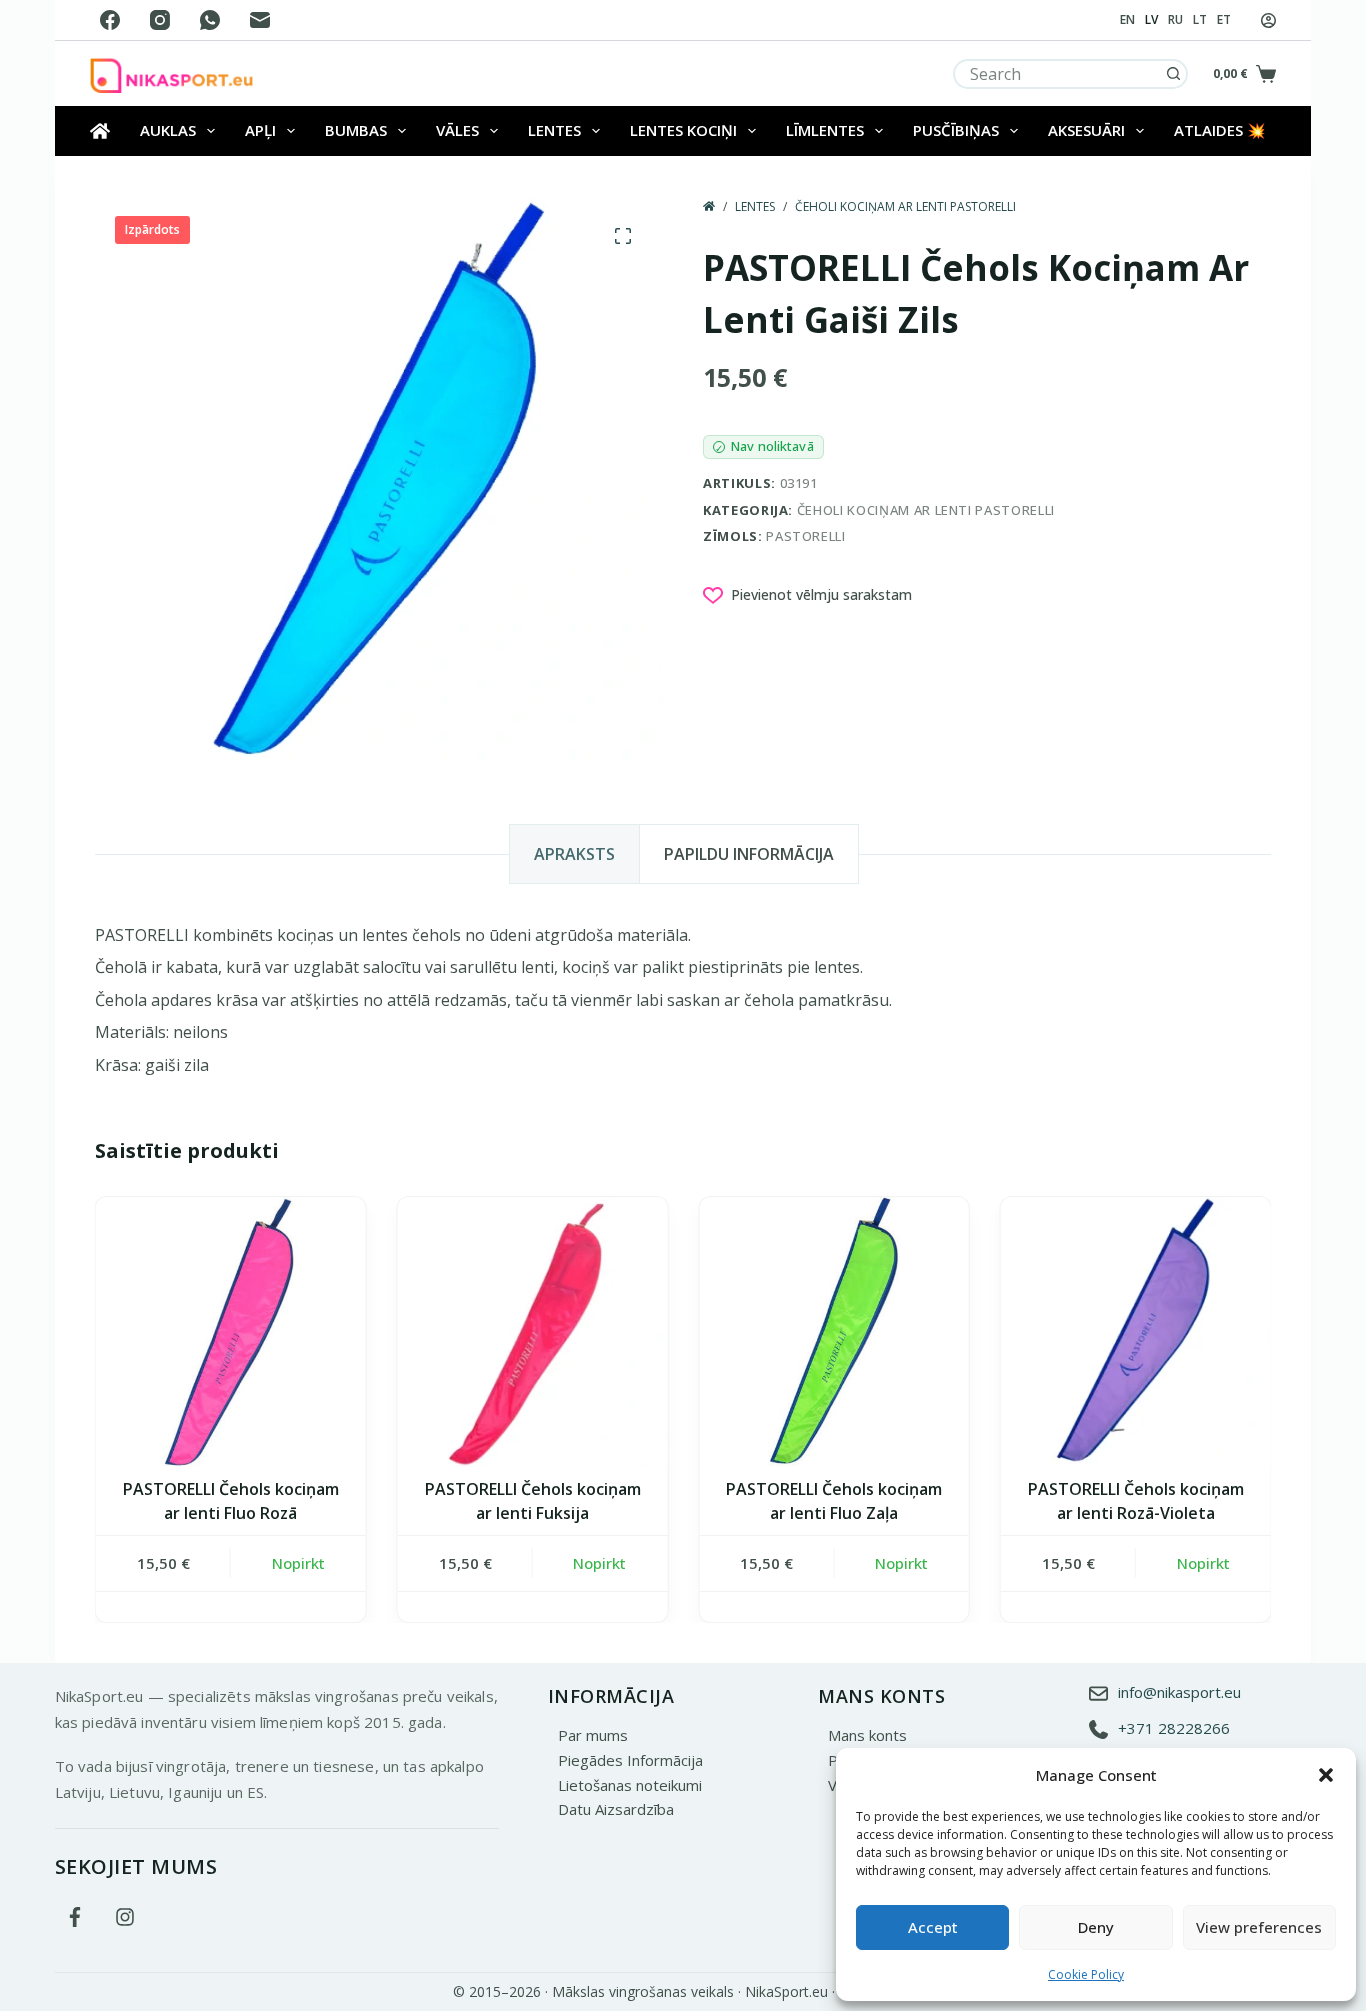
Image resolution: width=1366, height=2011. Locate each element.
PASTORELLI (806, 536)
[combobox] (1057, 74)
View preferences (1259, 1927)
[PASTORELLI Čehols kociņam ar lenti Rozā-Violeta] (1136, 1332)
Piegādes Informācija (630, 1760)
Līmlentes (825, 130)
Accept (933, 1927)
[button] (1326, 1775)
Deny (1096, 1927)
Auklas (168, 130)
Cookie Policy (1086, 1974)
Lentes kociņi (683, 130)
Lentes (554, 130)
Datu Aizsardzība (616, 1809)
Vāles (457, 130)
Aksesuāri (1086, 130)
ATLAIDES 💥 (1220, 130)
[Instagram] (160, 20)
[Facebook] (110, 20)
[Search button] (1173, 74)
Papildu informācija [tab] (749, 854)
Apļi (260, 130)
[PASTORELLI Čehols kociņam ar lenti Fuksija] (532, 1332)
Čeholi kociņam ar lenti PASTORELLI (926, 510)
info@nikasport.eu (1179, 1692)
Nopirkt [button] (297, 1563)
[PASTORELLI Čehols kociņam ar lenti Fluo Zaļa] (834, 1332)
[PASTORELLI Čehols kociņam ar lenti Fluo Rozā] (231, 1332)
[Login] (1268, 20)
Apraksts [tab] (574, 854)
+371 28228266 (1174, 1727)
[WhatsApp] (210, 20)
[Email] (260, 20)
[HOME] (709, 207)
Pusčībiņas (956, 130)
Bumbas (356, 130)
